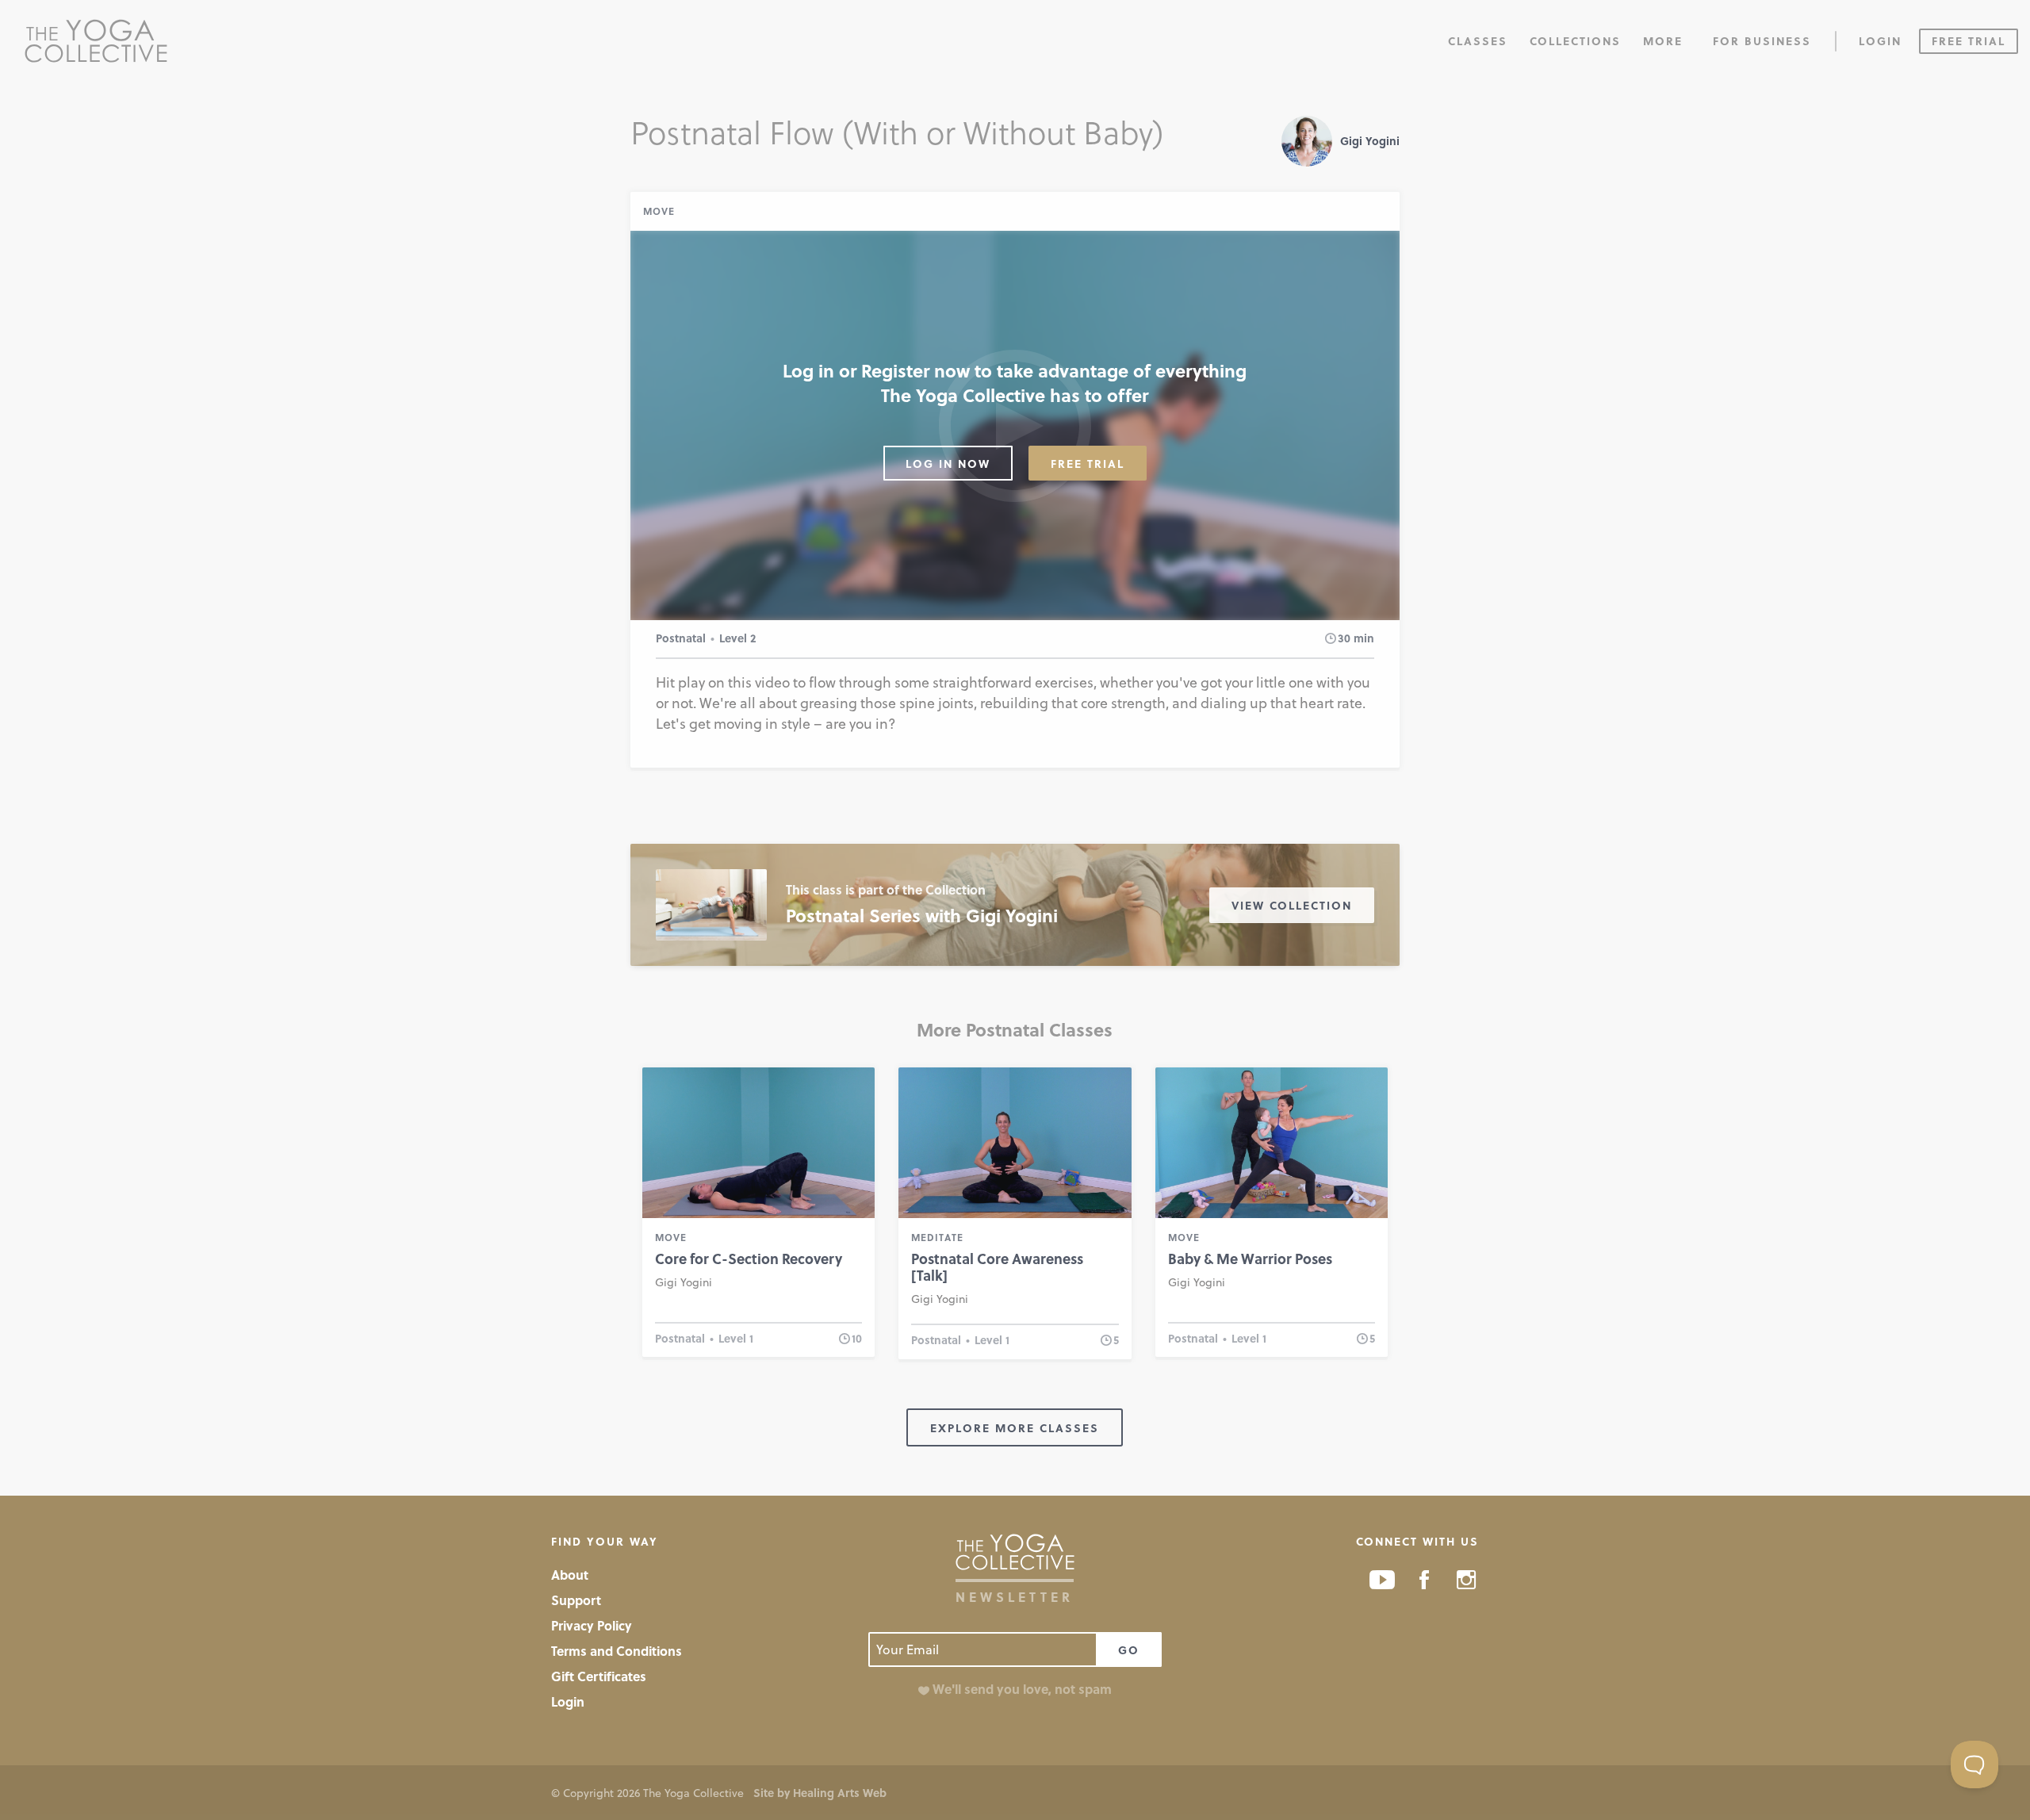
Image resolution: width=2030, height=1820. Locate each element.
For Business (1762, 41)
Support (576, 1600)
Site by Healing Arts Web (820, 1793)
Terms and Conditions (617, 1651)
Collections (1575, 41)
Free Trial (1969, 41)
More (1663, 41)
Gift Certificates (599, 1676)
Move (659, 211)
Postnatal (681, 638)
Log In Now (948, 464)
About (570, 1575)
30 (1344, 638)
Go (1129, 1650)
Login (1880, 41)
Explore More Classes (1015, 1428)
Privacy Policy (592, 1625)
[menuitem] (1478, 40)
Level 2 (737, 638)
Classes (1478, 41)
